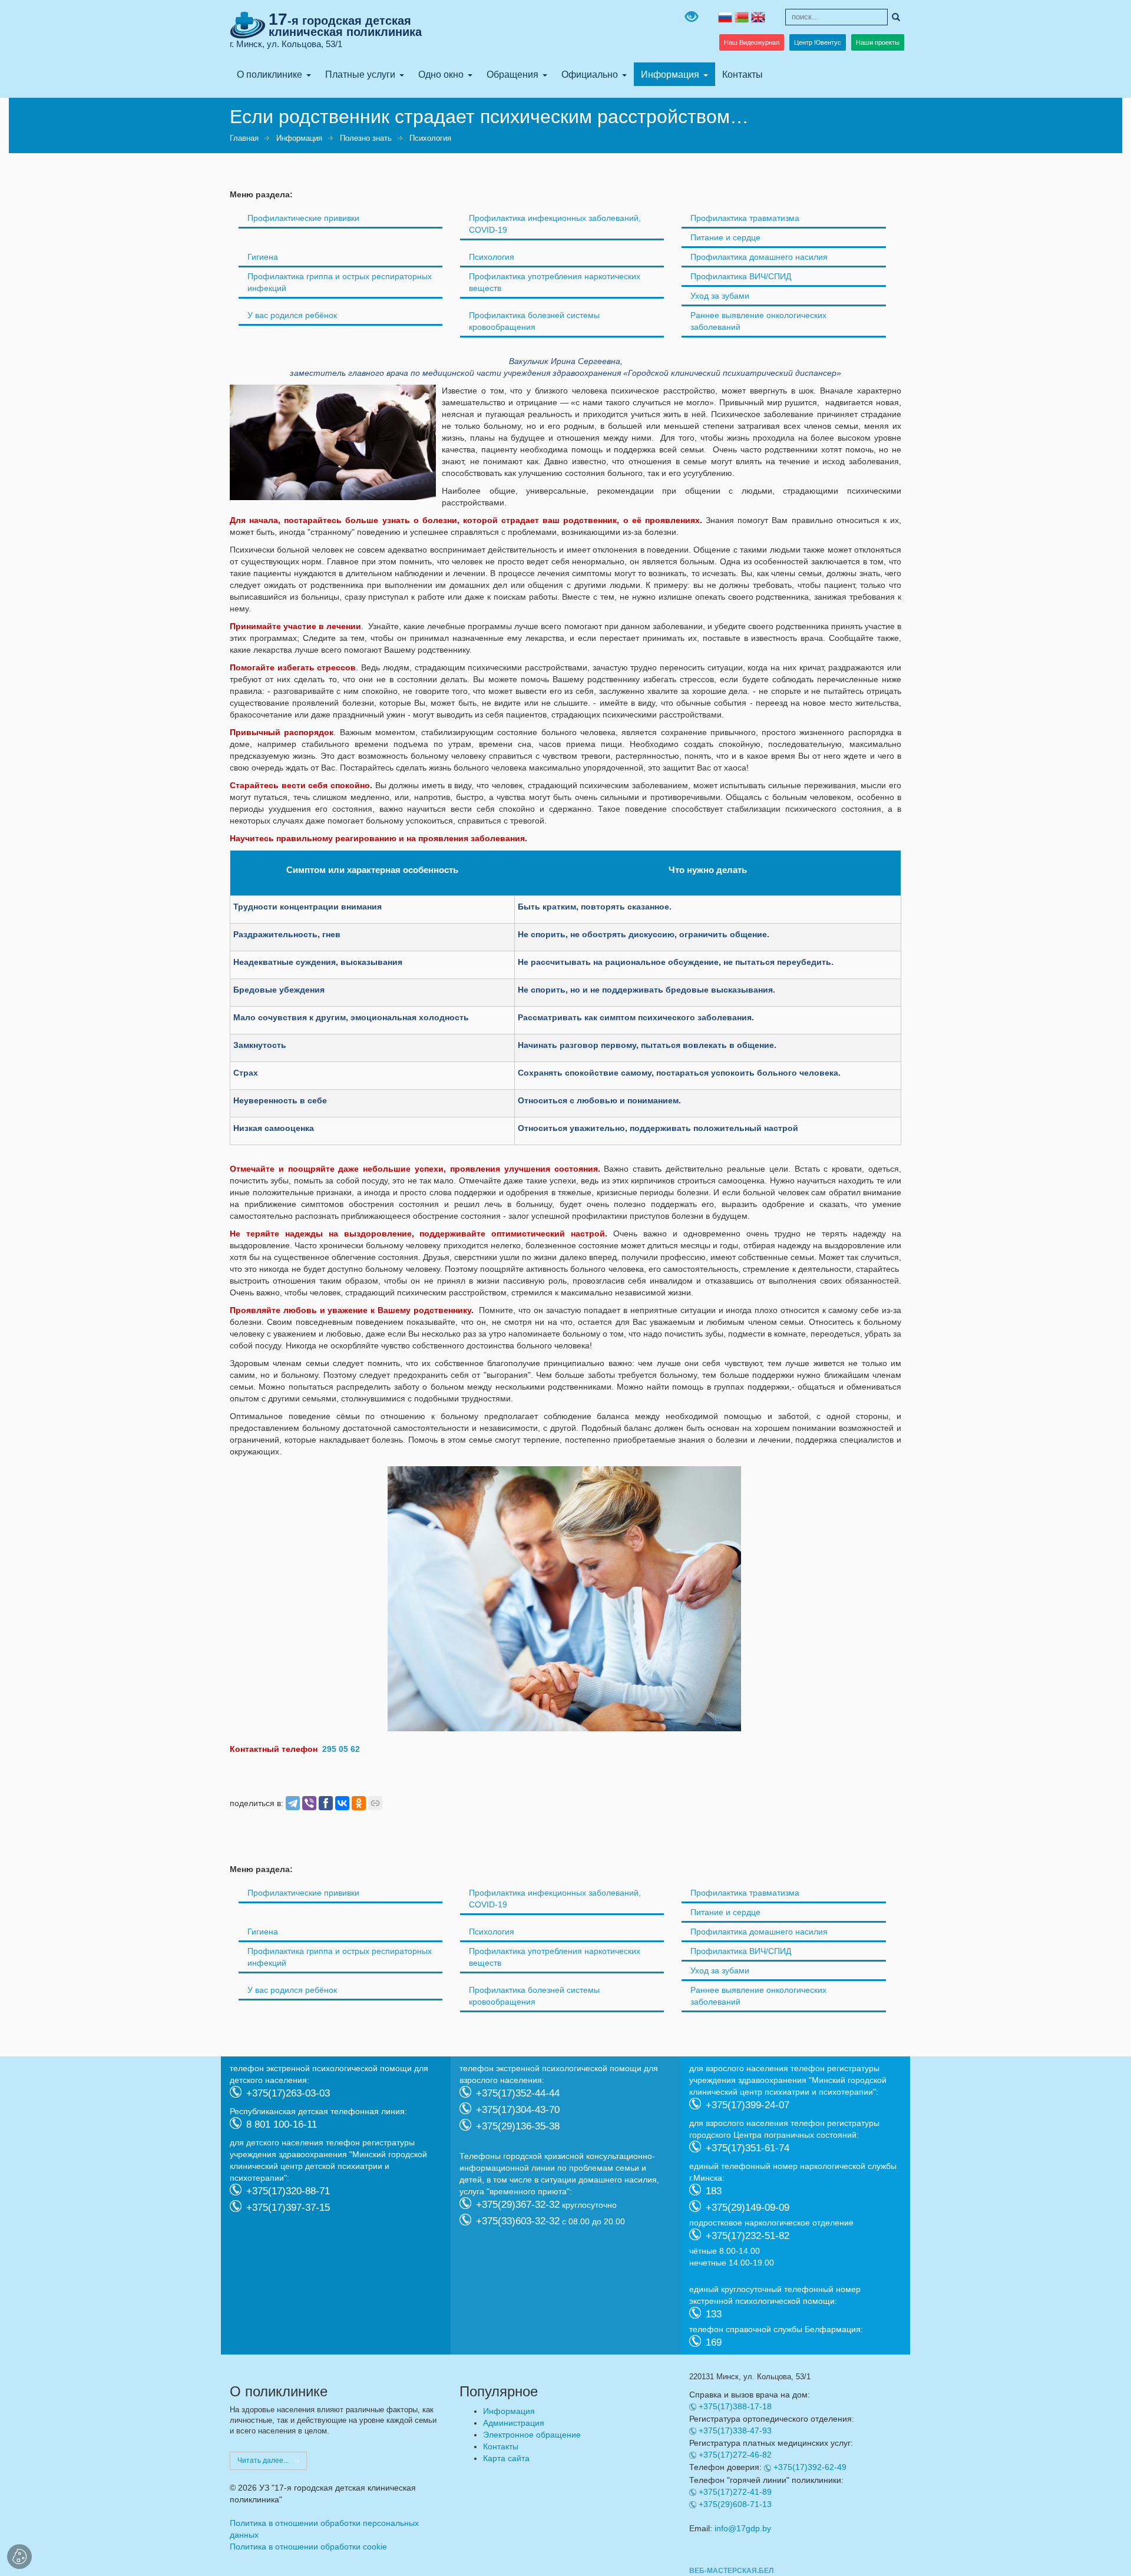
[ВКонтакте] (342, 1803)
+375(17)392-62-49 (810, 2467)
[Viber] (309, 1803)
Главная (244, 138)
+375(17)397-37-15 (288, 2207)
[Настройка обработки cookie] (19, 2557)
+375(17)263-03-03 (288, 2093)
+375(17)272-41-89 (735, 2492)
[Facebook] (326, 1803)
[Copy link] (375, 1803)
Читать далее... (263, 2461)
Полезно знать (366, 138)
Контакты (743, 74)
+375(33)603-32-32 (518, 2220)
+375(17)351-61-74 (748, 2147)
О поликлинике (269, 74)
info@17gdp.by (743, 2528)
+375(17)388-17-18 (735, 2406)
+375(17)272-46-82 (735, 2455)
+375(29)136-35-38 (518, 2126)
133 (714, 2314)
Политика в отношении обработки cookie (308, 2547)
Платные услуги (360, 74)
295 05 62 (341, 1749)
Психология (430, 138)
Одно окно (441, 74)
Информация (670, 74)
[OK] (359, 1803)
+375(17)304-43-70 (518, 2109)
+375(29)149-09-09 (748, 2207)
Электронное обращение (532, 2435)
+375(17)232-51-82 (748, 2235)
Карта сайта (506, 2458)
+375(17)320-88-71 (288, 2190)
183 (714, 2190)
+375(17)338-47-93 (735, 2430)
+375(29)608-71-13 (735, 2504)
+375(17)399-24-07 (748, 2104)
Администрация (514, 2423)
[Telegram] (293, 1803)
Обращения (512, 74)
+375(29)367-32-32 (518, 2204)
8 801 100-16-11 (282, 2124)
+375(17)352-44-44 (518, 2093)
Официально (590, 74)
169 (714, 2342)
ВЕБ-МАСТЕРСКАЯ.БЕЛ (731, 2571)
